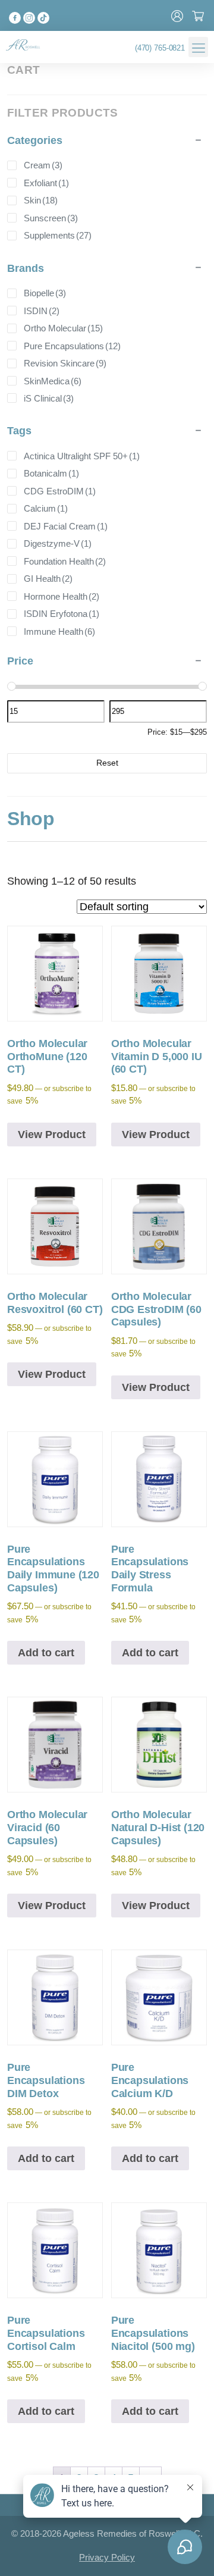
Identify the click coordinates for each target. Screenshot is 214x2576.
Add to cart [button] (46, 1653)
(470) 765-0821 (160, 48)
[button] (198, 47)
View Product (52, 1135)
